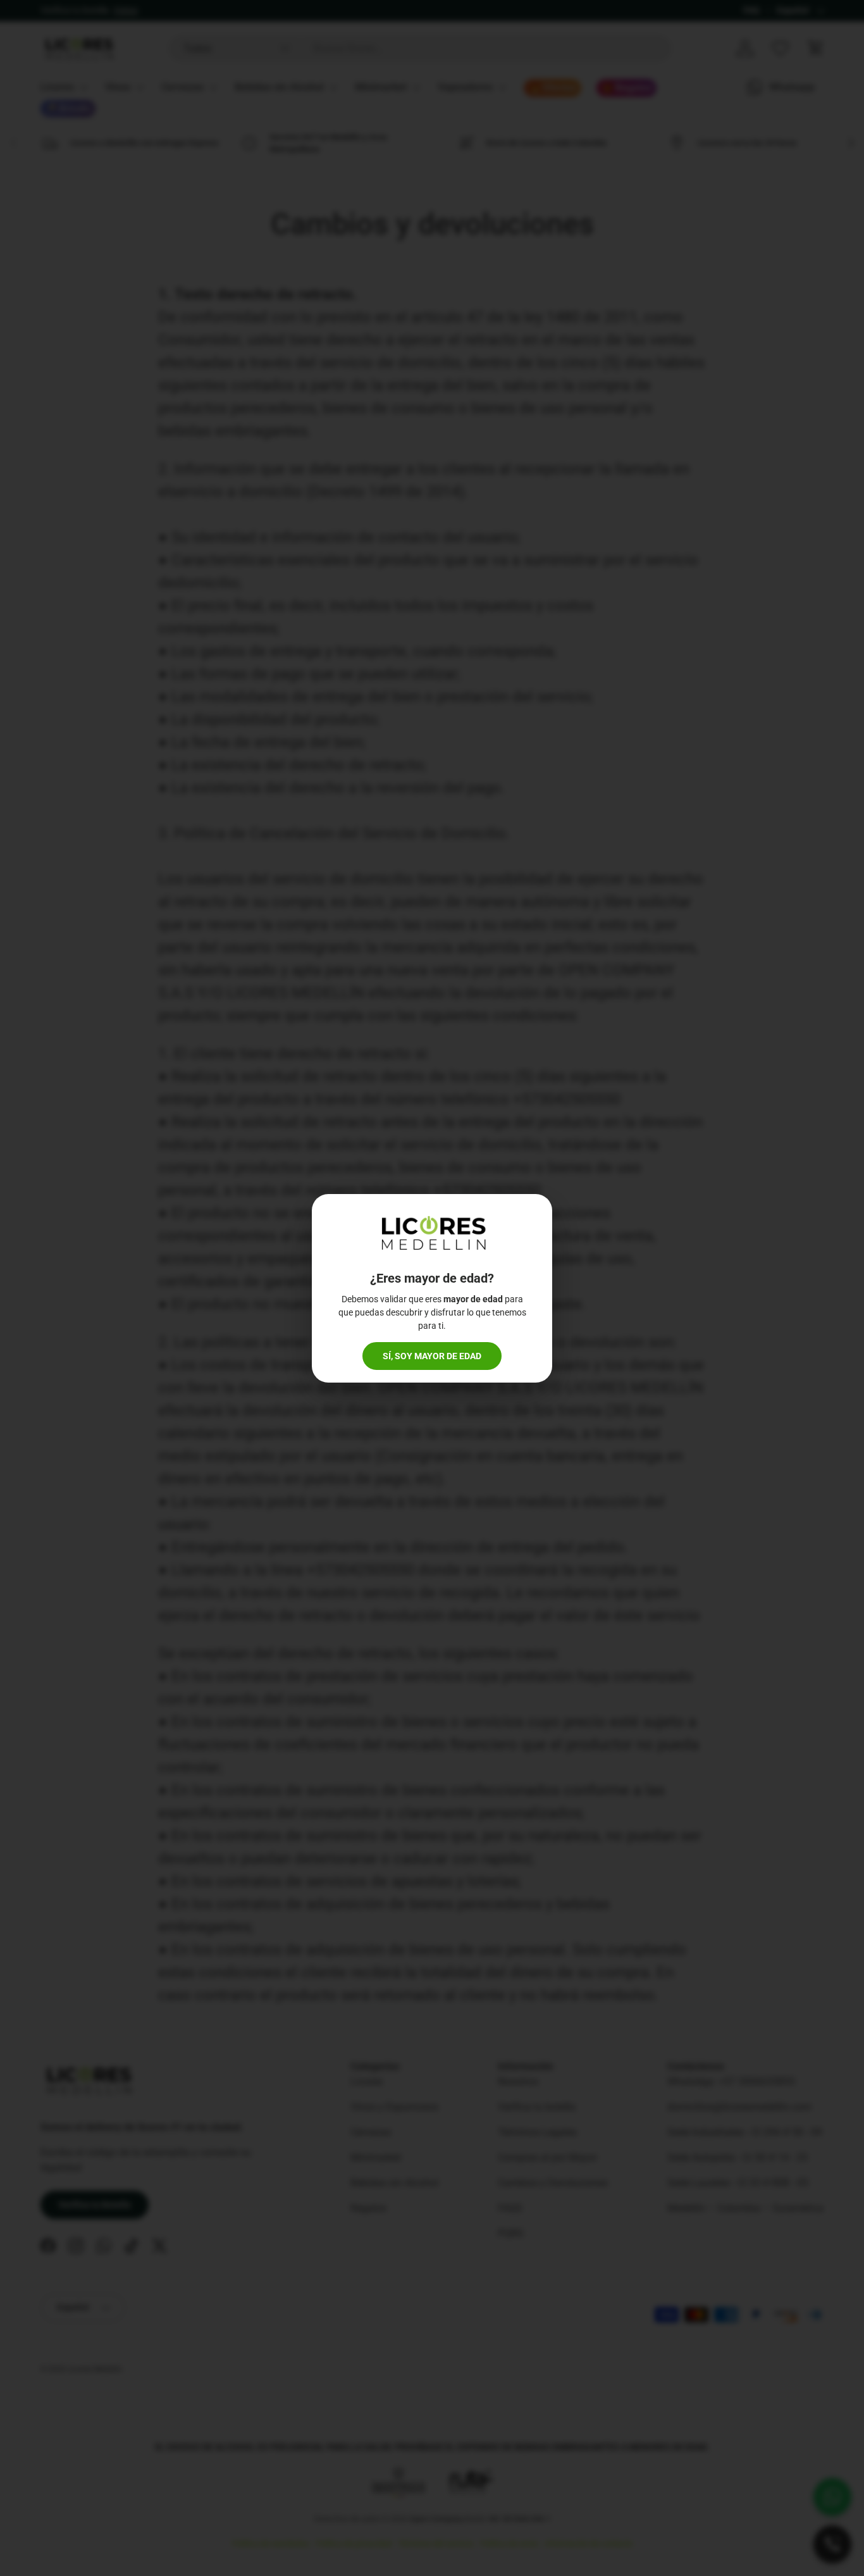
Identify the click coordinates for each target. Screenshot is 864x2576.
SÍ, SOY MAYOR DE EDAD (432, 1356)
